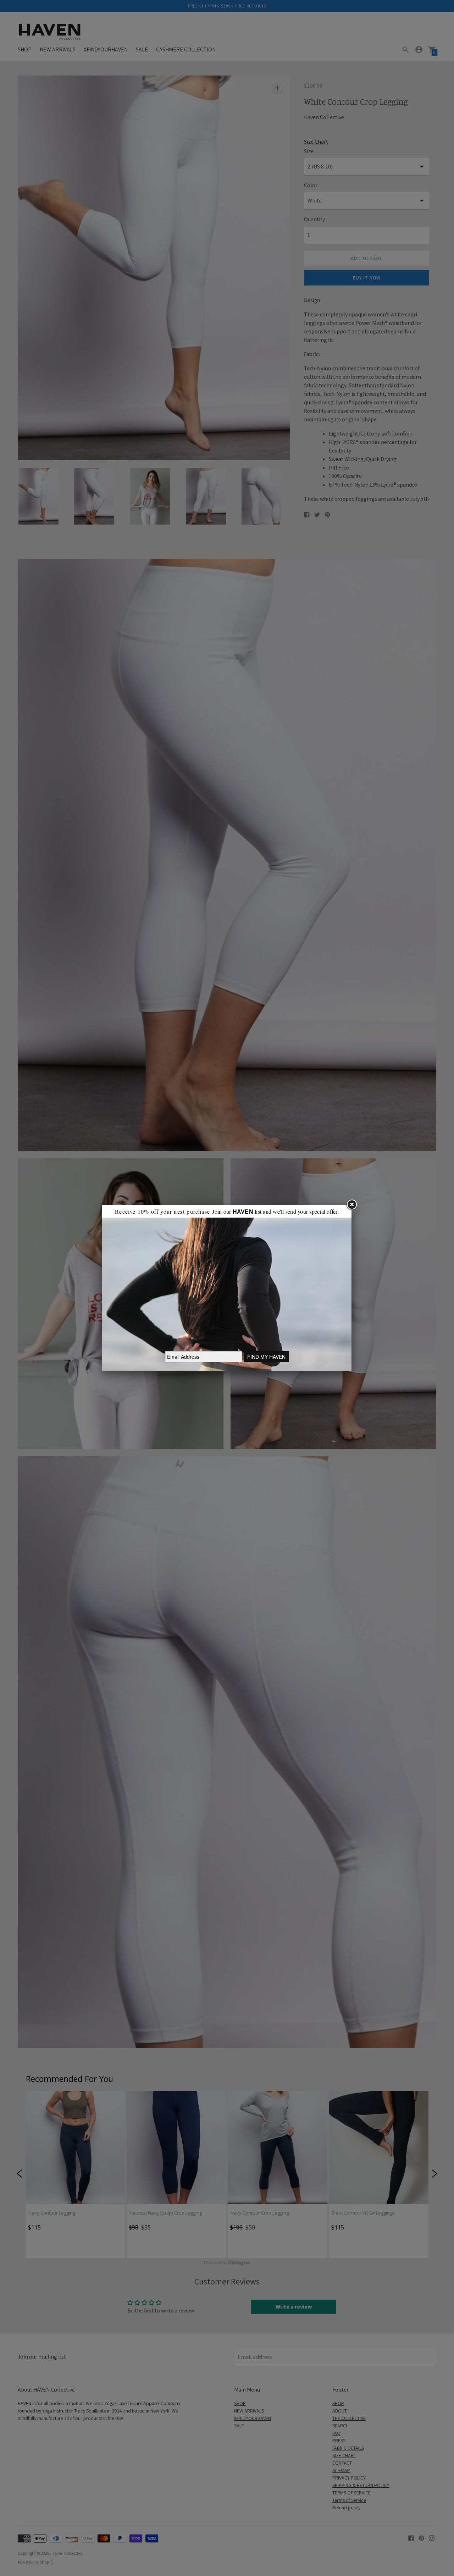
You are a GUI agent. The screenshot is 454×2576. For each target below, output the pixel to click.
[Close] (351, 1205)
